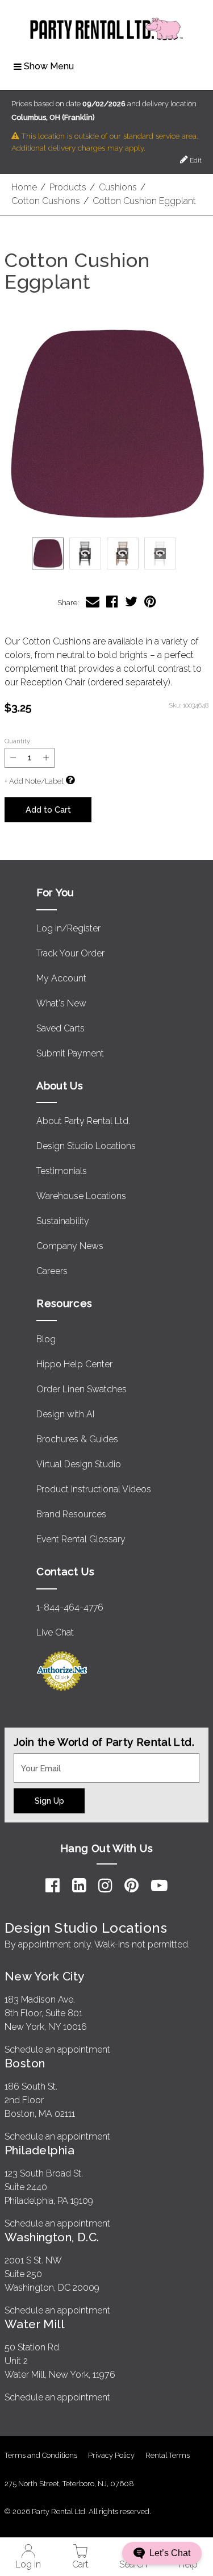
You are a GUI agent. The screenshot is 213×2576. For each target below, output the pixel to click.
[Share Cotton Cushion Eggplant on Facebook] (112, 602)
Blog (46, 1339)
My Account (61, 978)
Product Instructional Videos (94, 1489)
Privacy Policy (111, 2455)
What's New (61, 1003)
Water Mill (34, 2324)
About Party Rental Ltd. (83, 1121)
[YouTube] (159, 1886)
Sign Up (49, 1801)
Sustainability (63, 1221)
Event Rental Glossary (81, 1539)
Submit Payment (70, 1053)
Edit (195, 160)
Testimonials (62, 1171)
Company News (70, 1246)
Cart (80, 2564)
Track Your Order (70, 953)
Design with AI (65, 1414)
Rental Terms (168, 2455)
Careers (52, 1271)
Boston (25, 2063)
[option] (48, 554)
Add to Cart (48, 810)
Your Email (35, 1760)
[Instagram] (105, 1886)
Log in (28, 2564)
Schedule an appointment (57, 2049)
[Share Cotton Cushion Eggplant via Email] (93, 602)
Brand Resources (71, 1514)
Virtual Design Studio (79, 1464)
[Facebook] (53, 1886)
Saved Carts (60, 1028)
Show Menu (49, 66)
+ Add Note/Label (34, 781)
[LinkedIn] (79, 1886)
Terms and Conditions (41, 2455)
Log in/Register (68, 928)
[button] (106, 424)
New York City (44, 1976)
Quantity (17, 741)
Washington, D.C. (52, 2237)
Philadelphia (39, 2150)
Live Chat (55, 1632)
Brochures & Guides (77, 1439)
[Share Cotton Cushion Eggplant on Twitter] (131, 602)
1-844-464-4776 (70, 1607)
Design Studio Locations (86, 1146)
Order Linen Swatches (82, 1389)
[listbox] (106, 554)
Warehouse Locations (81, 1196)
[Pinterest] (131, 1886)
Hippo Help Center (74, 1364)
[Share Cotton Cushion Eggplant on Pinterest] (150, 602)
